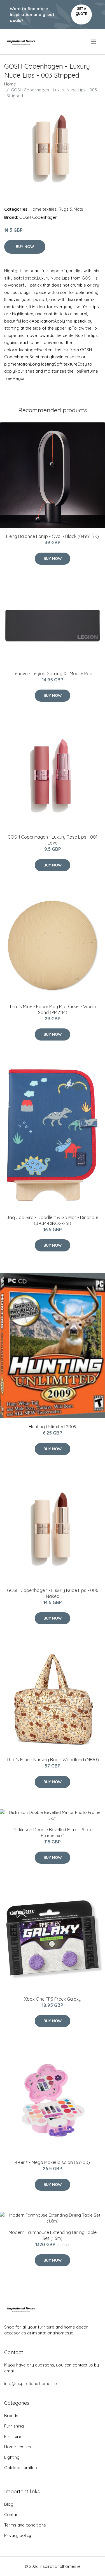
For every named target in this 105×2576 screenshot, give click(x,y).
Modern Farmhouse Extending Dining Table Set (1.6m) (53, 2235)
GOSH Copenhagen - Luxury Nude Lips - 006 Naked (53, 1593)
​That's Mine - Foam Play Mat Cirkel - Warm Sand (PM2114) (53, 1009)
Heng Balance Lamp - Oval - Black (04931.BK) (53, 536)
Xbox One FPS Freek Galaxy (53, 1999)
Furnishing (14, 2426)
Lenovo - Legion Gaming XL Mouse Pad (53, 674)
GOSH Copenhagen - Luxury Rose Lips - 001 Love (53, 840)
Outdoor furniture (21, 2468)
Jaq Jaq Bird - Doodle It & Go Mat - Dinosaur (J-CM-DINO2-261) (53, 1220)
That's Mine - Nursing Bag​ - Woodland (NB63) (53, 1760)
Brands (11, 2416)
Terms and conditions (25, 2525)
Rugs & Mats (71, 209)
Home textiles (43, 209)
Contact (12, 2515)
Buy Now (25, 247)
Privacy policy (18, 2535)
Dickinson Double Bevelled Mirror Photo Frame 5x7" (53, 1833)
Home (10, 84)
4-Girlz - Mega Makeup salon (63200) (53, 2162)
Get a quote (81, 11)
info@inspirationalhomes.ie (31, 2384)
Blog (9, 2504)
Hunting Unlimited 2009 (53, 1427)
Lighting (12, 2457)
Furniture (13, 2436)
